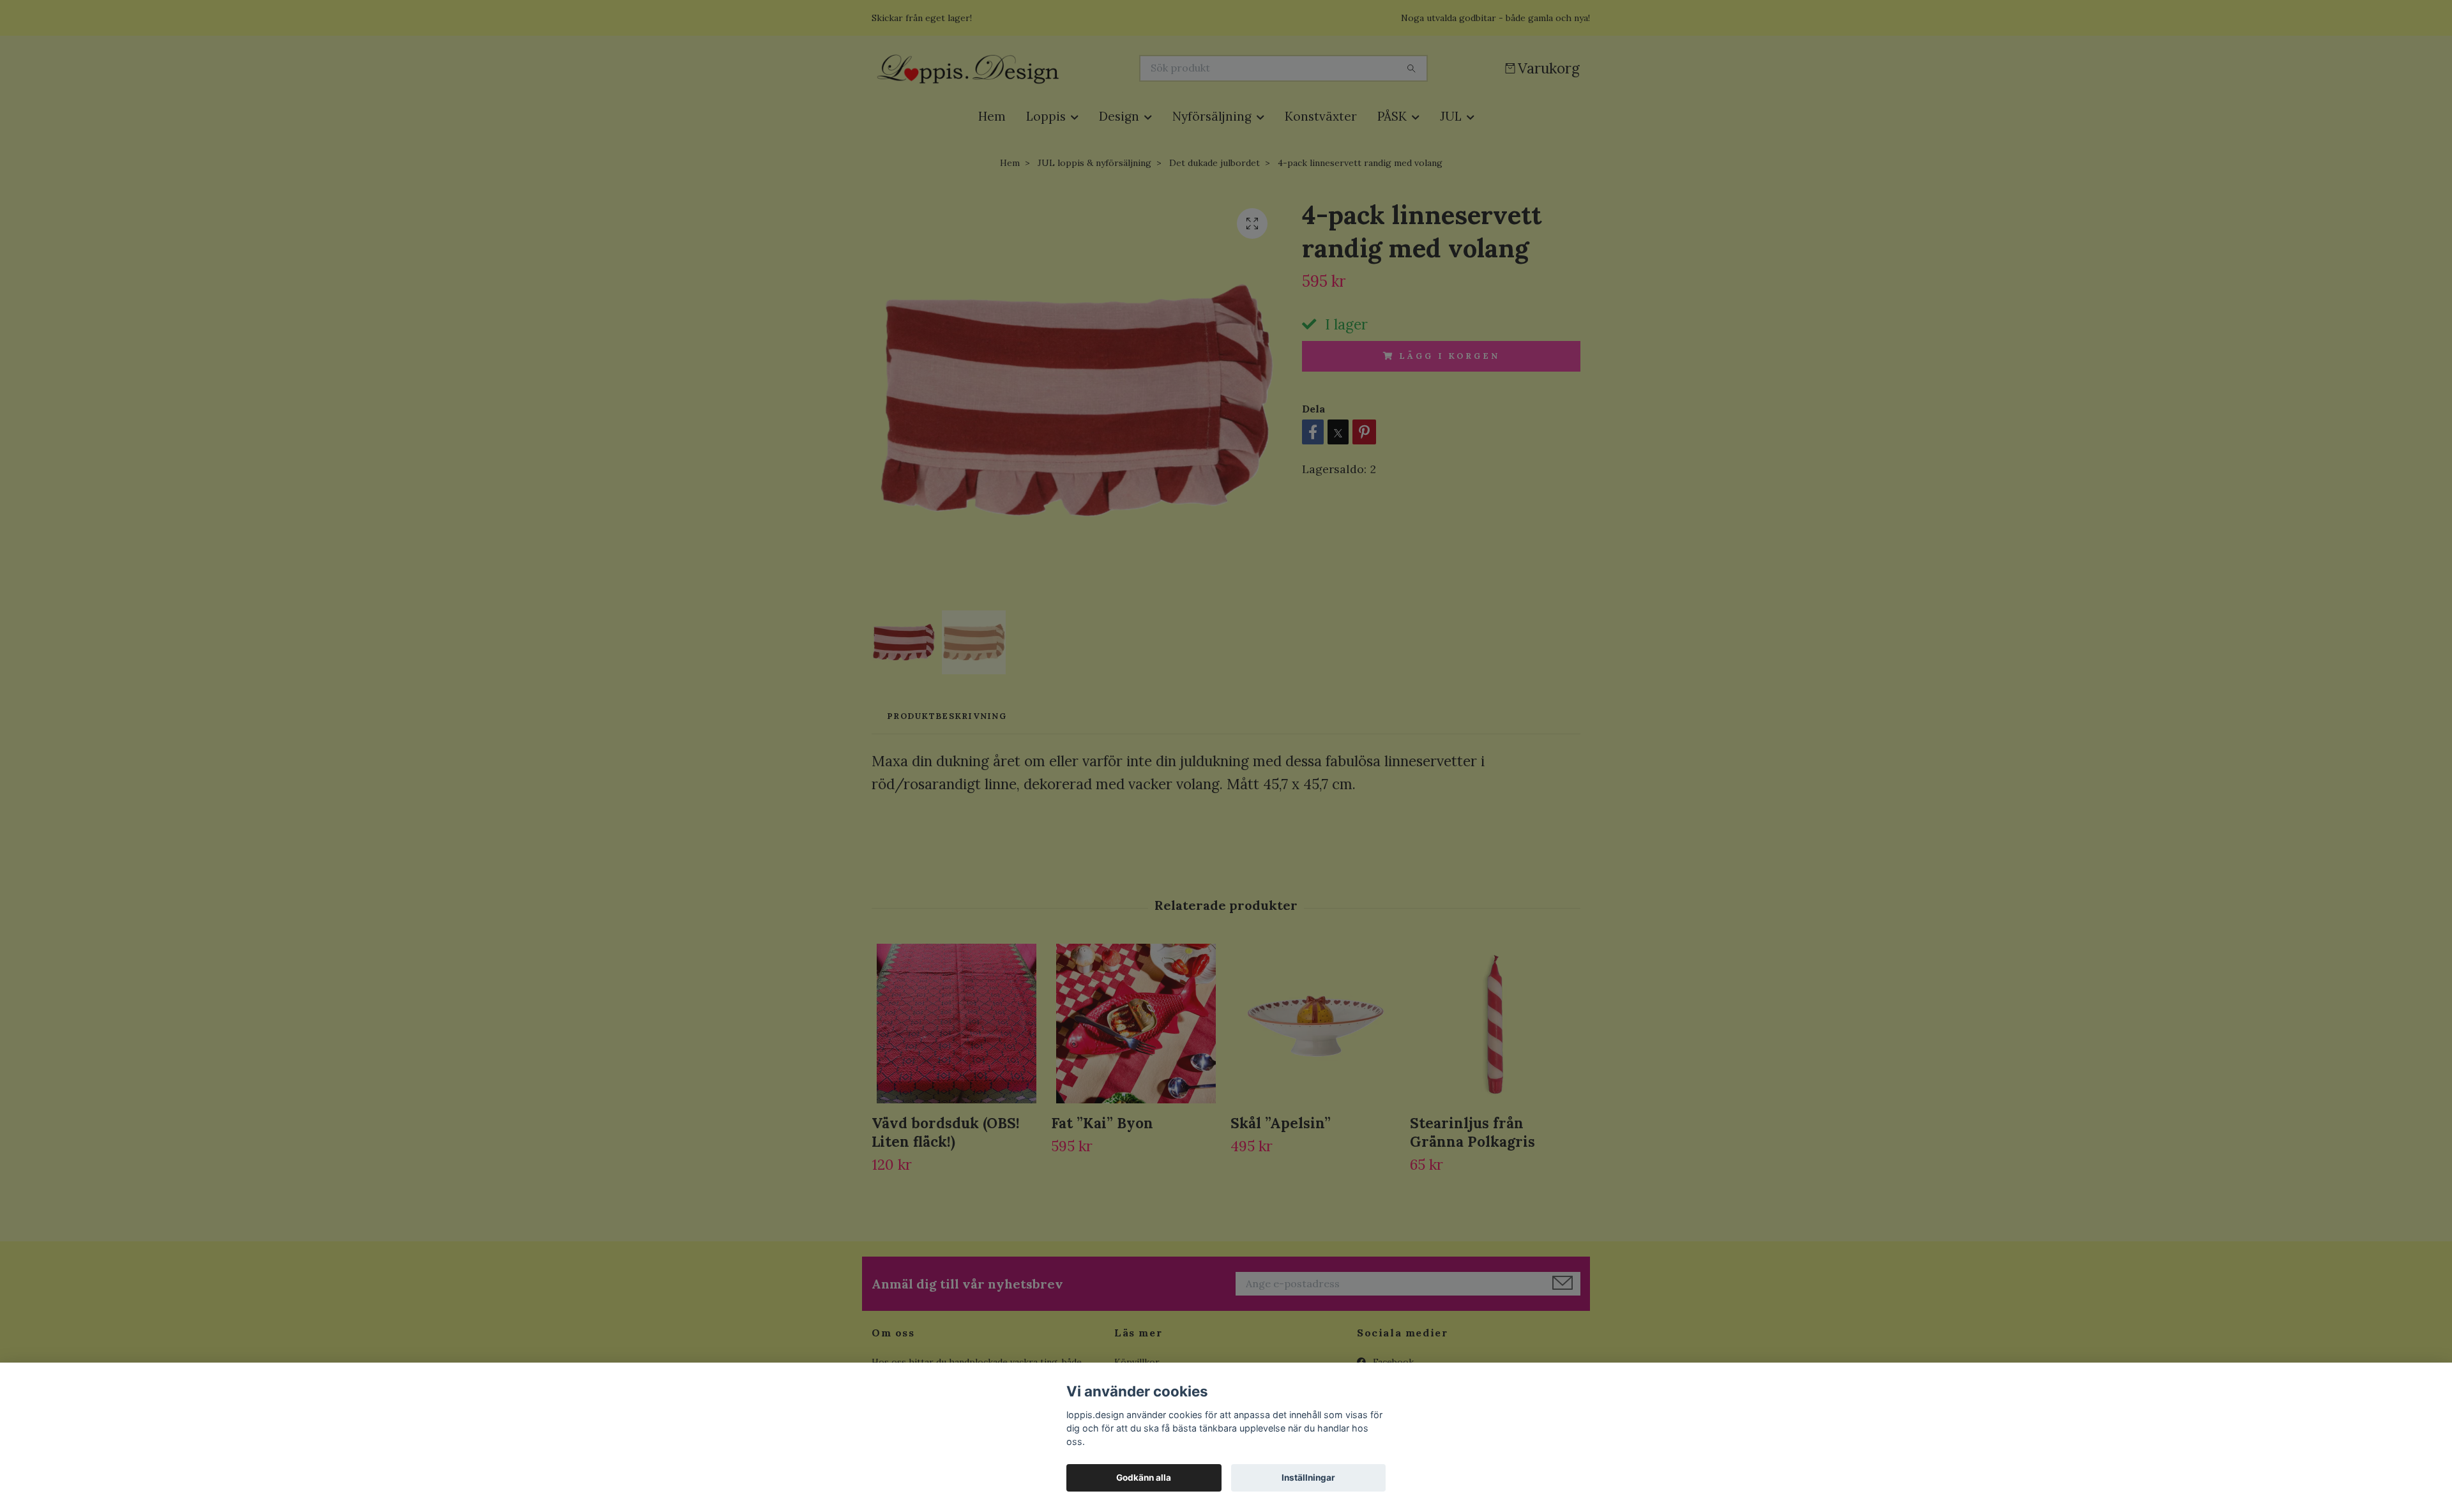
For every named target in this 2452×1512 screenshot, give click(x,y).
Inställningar (1308, 1478)
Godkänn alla (1144, 1478)
